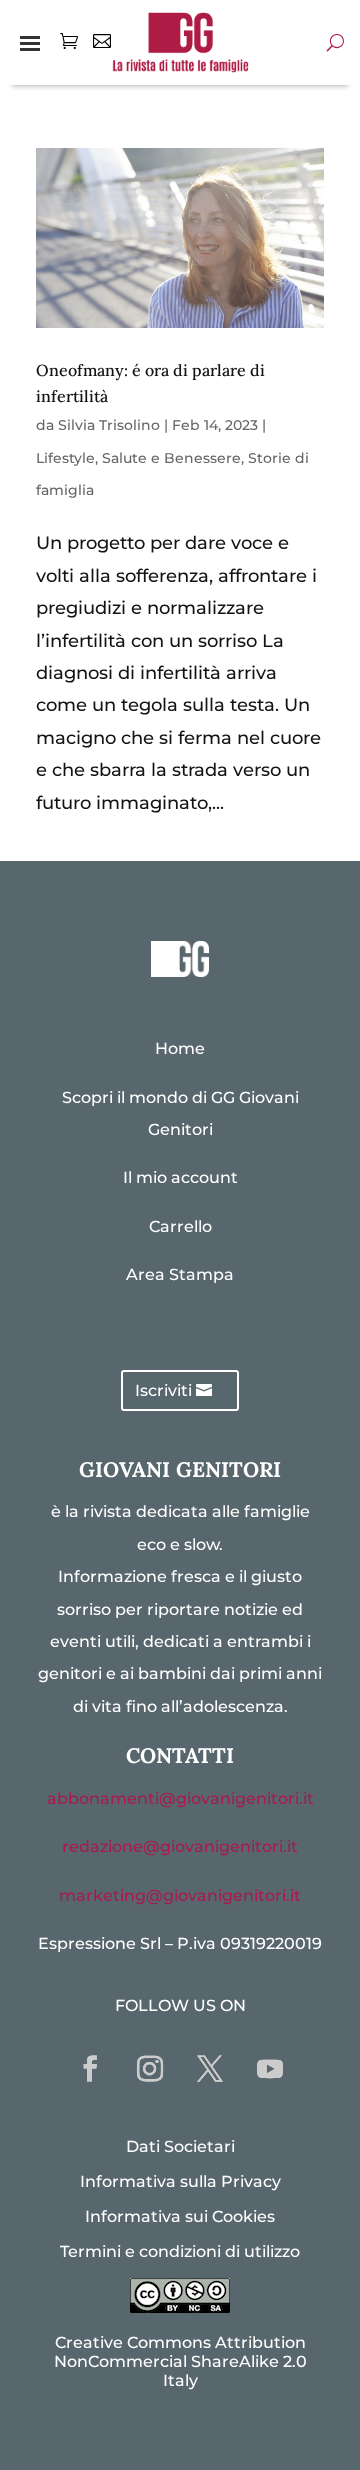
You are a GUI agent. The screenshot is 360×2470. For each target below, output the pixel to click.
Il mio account (180, 1177)
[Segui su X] (210, 2069)
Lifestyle (65, 458)
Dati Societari (180, 2146)
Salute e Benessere (171, 458)
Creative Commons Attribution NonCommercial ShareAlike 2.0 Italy (180, 2361)
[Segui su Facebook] (90, 2069)
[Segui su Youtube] (270, 2069)
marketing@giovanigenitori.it (180, 1895)
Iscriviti (163, 1390)
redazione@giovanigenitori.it (180, 1846)
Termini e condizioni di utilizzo (180, 2251)
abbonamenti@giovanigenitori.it (180, 1798)
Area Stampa (180, 1274)
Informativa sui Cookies (180, 2216)
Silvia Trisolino (109, 425)
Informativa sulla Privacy (180, 2181)
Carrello (180, 1226)
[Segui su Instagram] (150, 2069)
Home (180, 1048)
